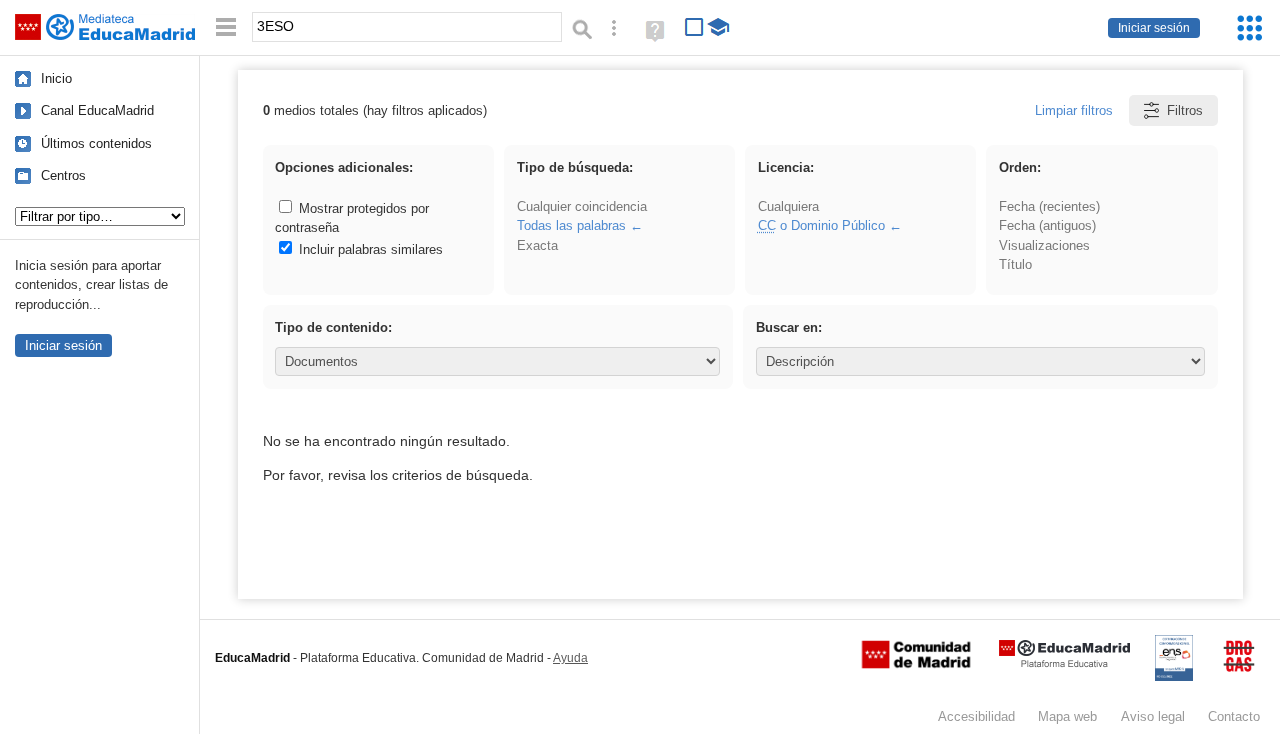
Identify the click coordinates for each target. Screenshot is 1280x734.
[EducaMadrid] (1064, 663)
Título (1015, 264)
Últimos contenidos (96, 143)
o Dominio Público (821, 225)
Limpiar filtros (1074, 110)
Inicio (56, 78)
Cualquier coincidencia (582, 206)
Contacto (1234, 716)
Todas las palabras (571, 225)
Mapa (1067, 716)
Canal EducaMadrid (97, 110)
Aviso (1153, 716)
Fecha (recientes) (1049, 206)
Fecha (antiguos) (1047, 225)
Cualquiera (788, 206)
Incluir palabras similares (369, 249)
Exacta (537, 245)
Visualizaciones (1044, 245)
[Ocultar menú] (226, 27)
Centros (63, 175)
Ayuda (570, 658)
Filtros (1185, 110)
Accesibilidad (976, 716)
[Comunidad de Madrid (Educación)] (916, 664)
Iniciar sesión (1154, 28)
